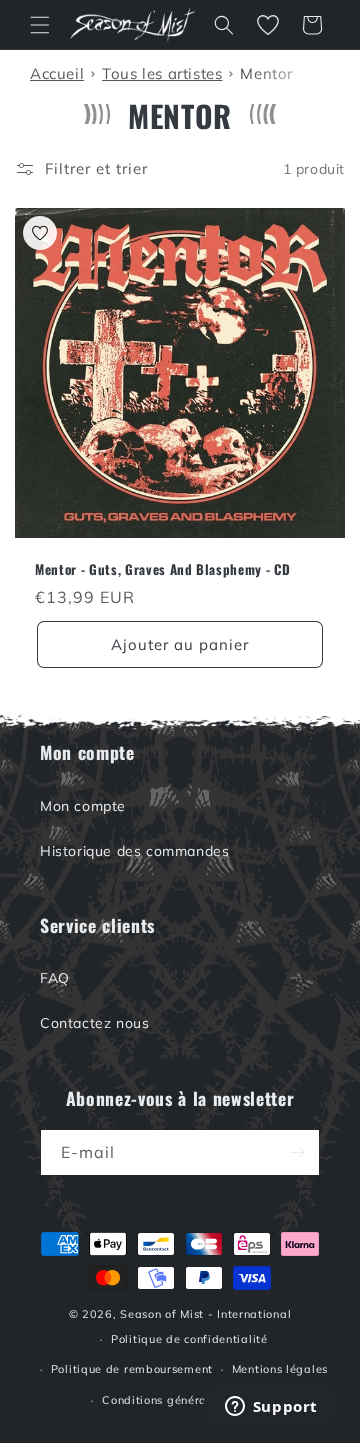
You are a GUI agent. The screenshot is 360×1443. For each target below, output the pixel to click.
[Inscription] (297, 1152)
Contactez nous (94, 1023)
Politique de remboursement (132, 1369)
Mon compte (83, 806)
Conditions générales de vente (189, 1400)
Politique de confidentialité (189, 1339)
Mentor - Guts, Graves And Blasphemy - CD (162, 569)
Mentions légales (280, 1369)
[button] (40, 25)
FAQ (55, 978)
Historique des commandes (134, 851)
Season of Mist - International (205, 1314)
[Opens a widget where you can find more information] (271, 1408)
